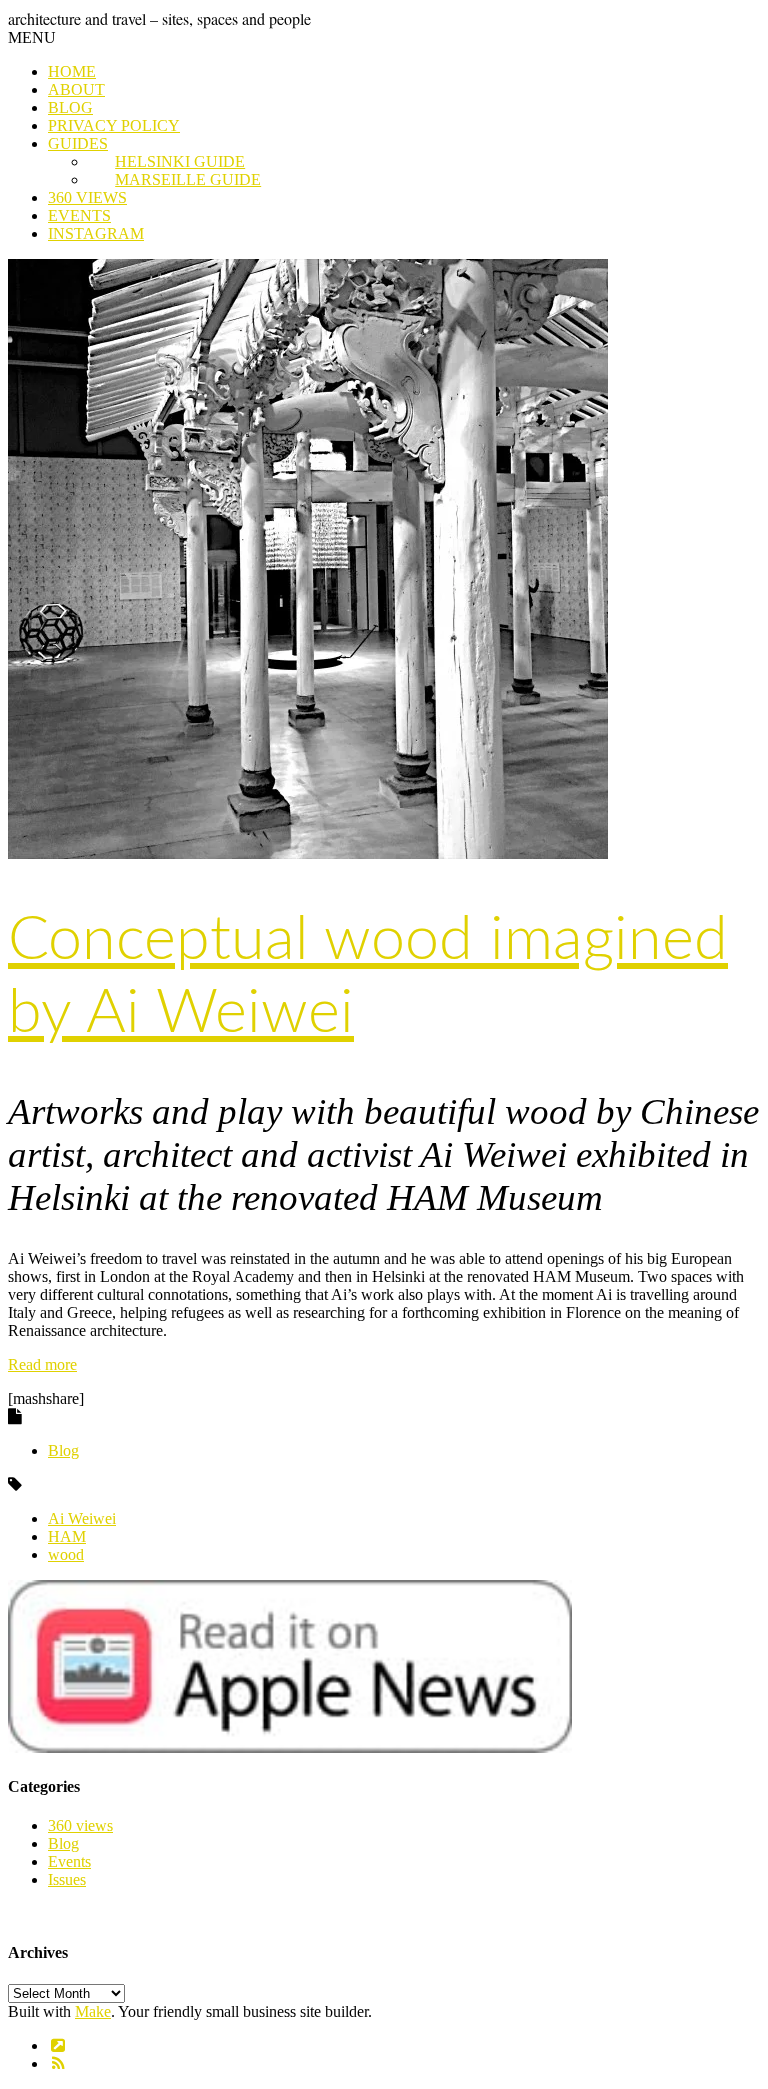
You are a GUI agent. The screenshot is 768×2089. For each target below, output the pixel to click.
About (76, 89)
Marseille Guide (188, 179)
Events (79, 215)
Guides (78, 143)
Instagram (96, 233)
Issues (67, 1879)
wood (66, 1554)
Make (93, 2011)
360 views (87, 197)
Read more (42, 1364)
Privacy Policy (114, 125)
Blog (70, 107)
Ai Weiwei (82, 1518)
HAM (67, 1536)
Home (72, 71)
